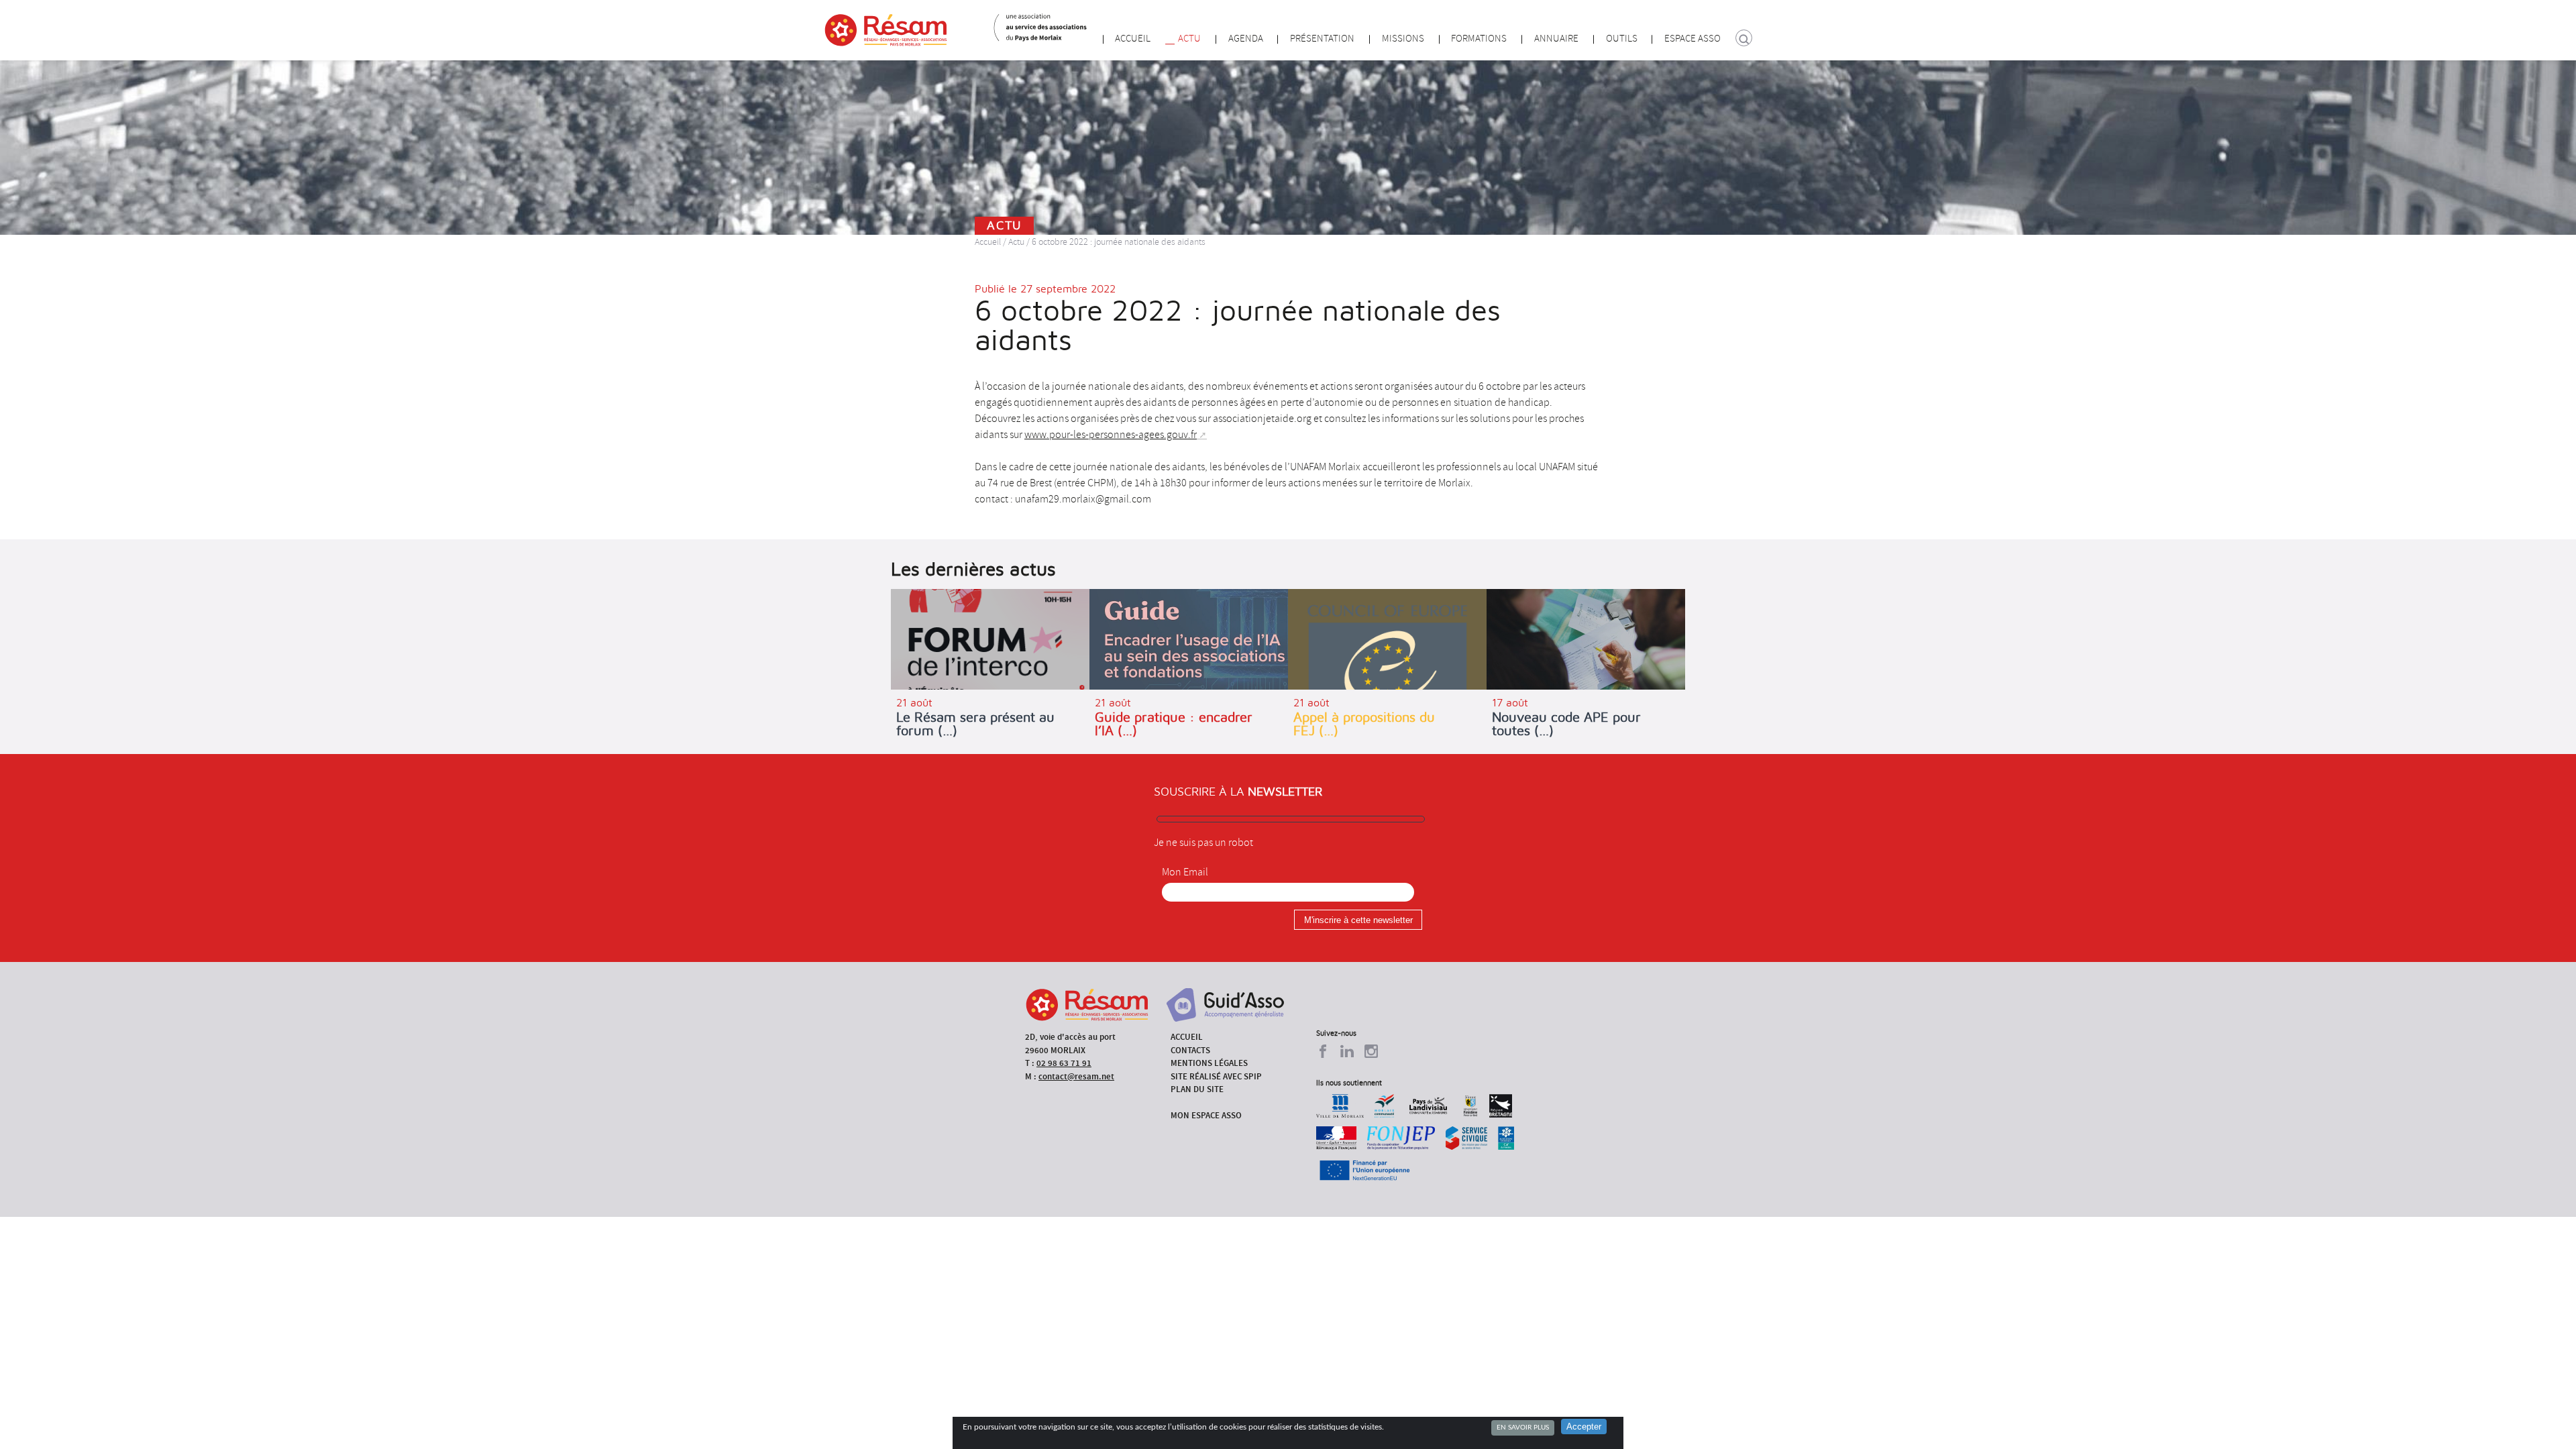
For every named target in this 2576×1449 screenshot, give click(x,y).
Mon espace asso (1206, 1115)
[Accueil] (886, 30)
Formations (1479, 39)
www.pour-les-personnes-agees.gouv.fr (1111, 435)
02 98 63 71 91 (1064, 1063)
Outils (1622, 39)
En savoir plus (1523, 1428)
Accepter (1584, 1427)
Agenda (1246, 39)
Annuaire (1556, 39)
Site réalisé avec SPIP (1216, 1076)
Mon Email (1185, 872)
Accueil (1133, 39)
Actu (1189, 39)
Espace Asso (1693, 39)
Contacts (1190, 1050)
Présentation (1322, 39)
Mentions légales (1209, 1063)
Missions (1403, 39)
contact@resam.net (1076, 1076)
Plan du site (1197, 1089)
